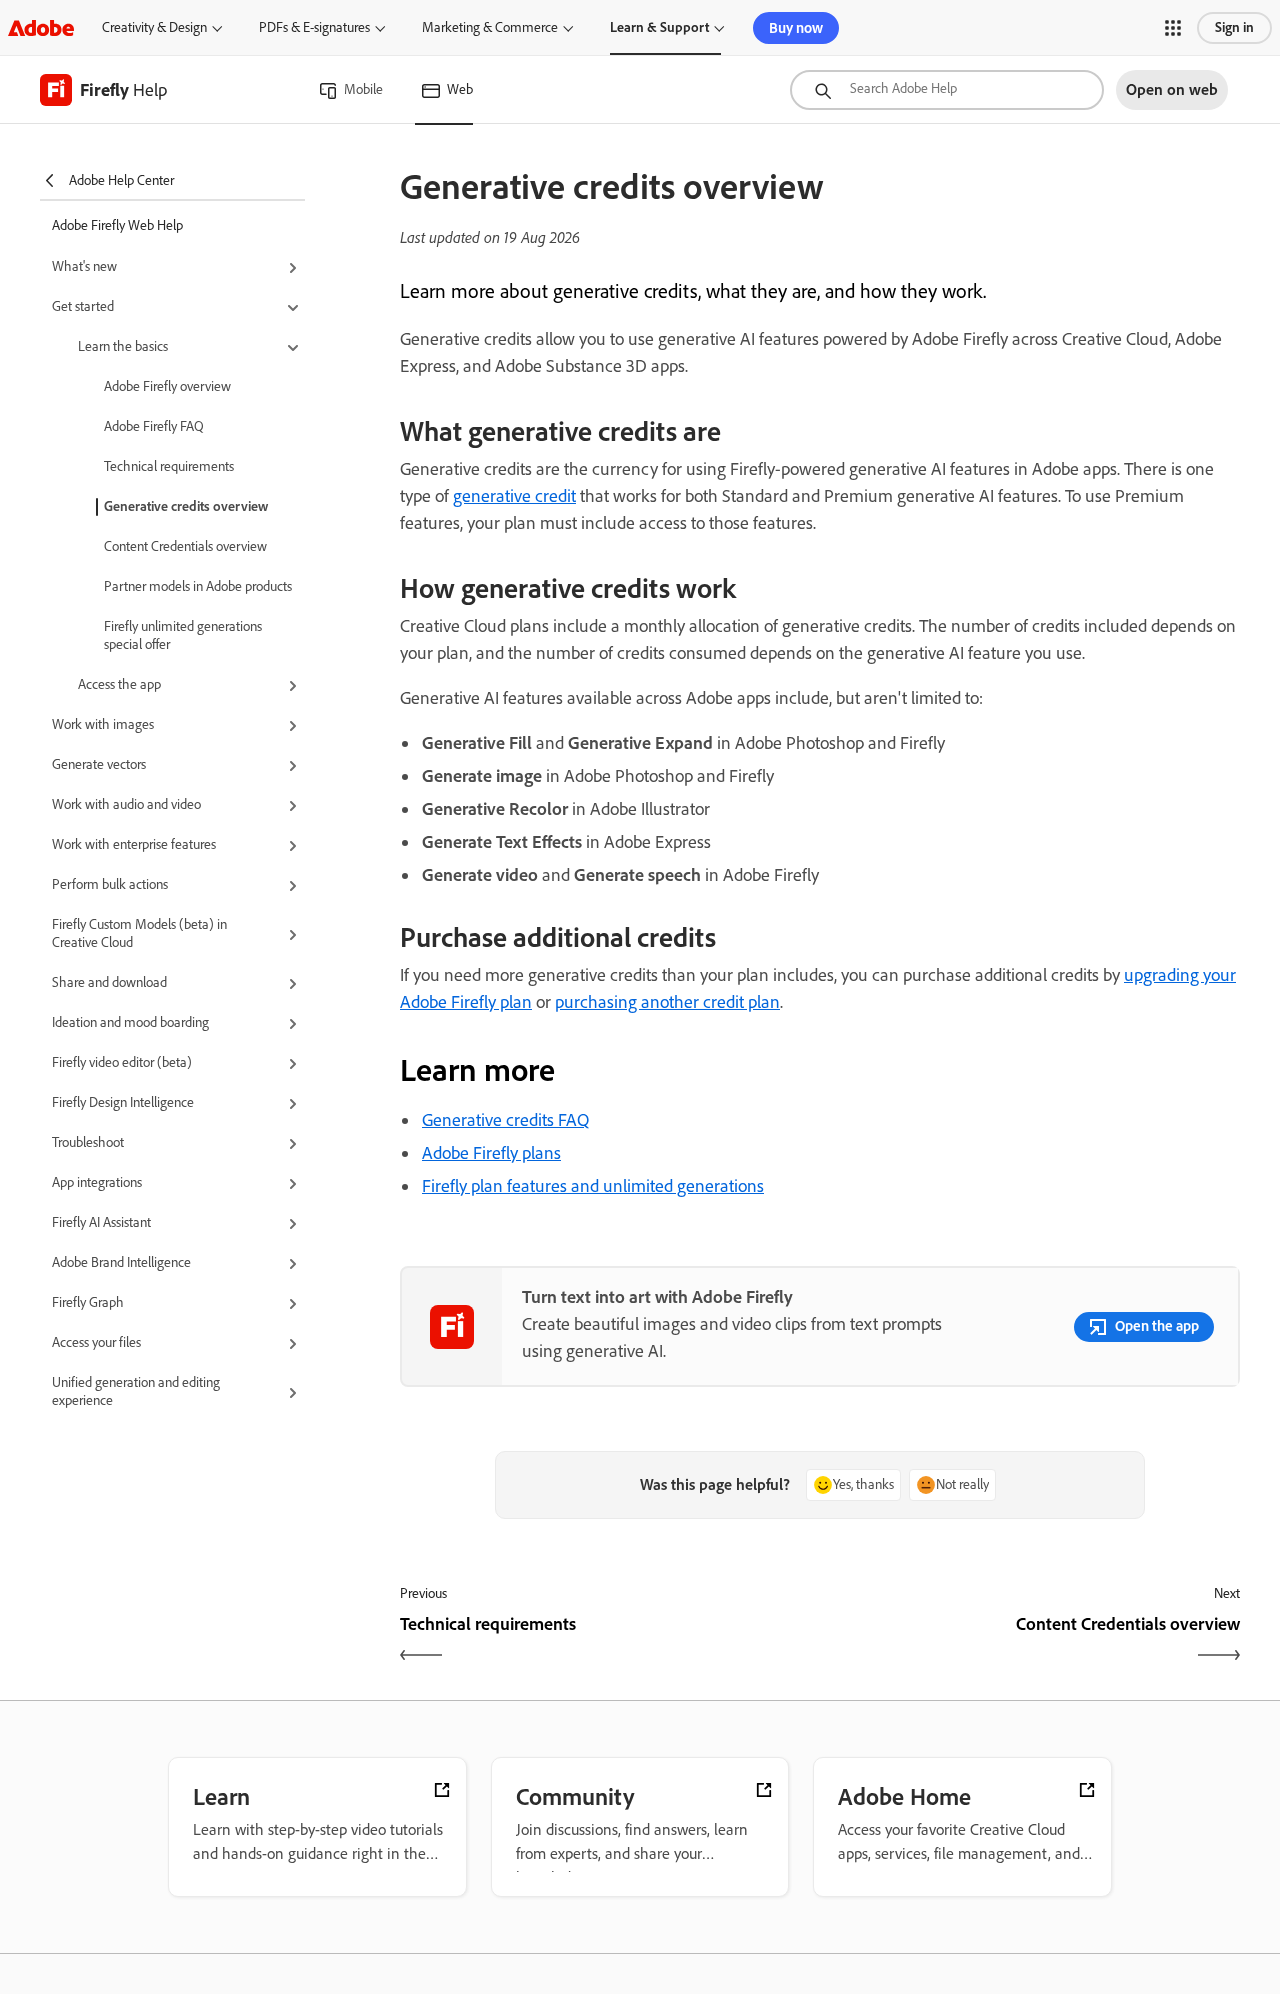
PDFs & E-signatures (314, 27)
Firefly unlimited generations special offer (183, 635)
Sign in (1234, 27)
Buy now (796, 28)
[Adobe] (41, 27)
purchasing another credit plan (667, 1002)
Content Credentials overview (185, 546)
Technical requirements (169, 466)
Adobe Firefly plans (491, 1153)
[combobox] (947, 90)
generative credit (514, 496)
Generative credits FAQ (505, 1120)
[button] (1173, 28)
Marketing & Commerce (490, 27)
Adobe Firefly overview (167, 386)
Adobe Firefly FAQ (154, 426)
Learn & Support (659, 27)
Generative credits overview (186, 506)
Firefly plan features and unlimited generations (593, 1186)
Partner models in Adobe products (198, 586)
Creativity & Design (154, 27)
